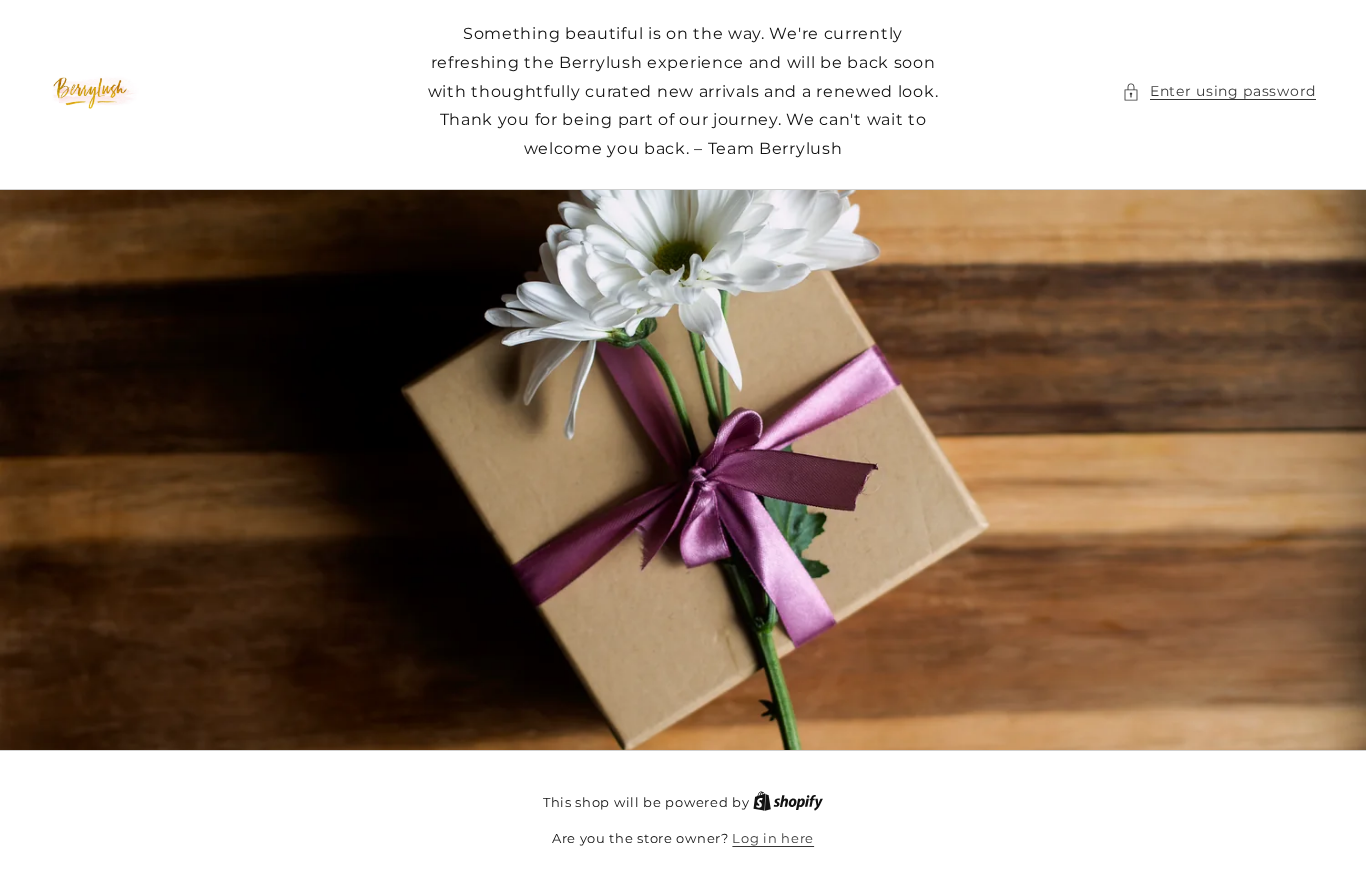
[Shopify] (788, 802)
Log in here (773, 838)
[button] (1219, 91)
